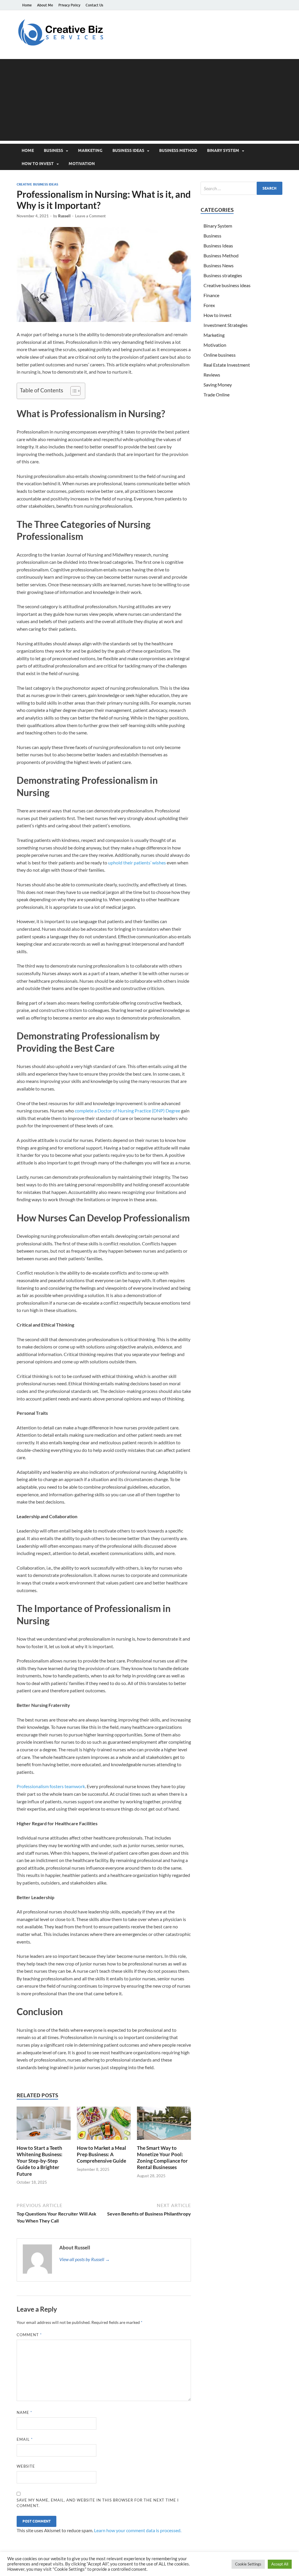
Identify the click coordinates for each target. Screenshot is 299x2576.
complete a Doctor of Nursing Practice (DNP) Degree (127, 1111)
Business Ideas (128, 150)
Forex (209, 305)
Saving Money (218, 385)
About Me (45, 5)
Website (26, 2466)
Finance (211, 295)
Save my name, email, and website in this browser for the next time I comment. (98, 2503)
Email (25, 2439)
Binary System (223, 150)
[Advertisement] (149, 100)
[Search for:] (241, 188)
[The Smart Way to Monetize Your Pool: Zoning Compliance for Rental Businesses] (164, 2125)
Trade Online (217, 395)
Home (27, 5)
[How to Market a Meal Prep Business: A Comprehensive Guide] (104, 2125)
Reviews (212, 375)
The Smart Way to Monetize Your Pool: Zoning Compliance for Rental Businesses (162, 2158)
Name (24, 2412)
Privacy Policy (69, 5)
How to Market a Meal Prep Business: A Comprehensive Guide (101, 2154)
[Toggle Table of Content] (73, 391)
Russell (64, 216)
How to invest (38, 164)
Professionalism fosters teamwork (51, 1786)
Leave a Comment (90, 216)
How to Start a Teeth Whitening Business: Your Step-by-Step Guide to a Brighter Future (40, 2161)
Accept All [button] (280, 2564)
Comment (29, 2335)
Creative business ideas (37, 184)
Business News (219, 265)
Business (53, 150)
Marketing (90, 150)
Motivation (82, 164)
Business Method (178, 150)
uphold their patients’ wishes (137, 863)
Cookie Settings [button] (248, 2564)
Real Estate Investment (227, 365)
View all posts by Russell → (85, 2259)
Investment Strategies (226, 325)
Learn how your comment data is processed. (138, 2530)
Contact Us (94, 5)
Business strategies (223, 275)
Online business (220, 355)
